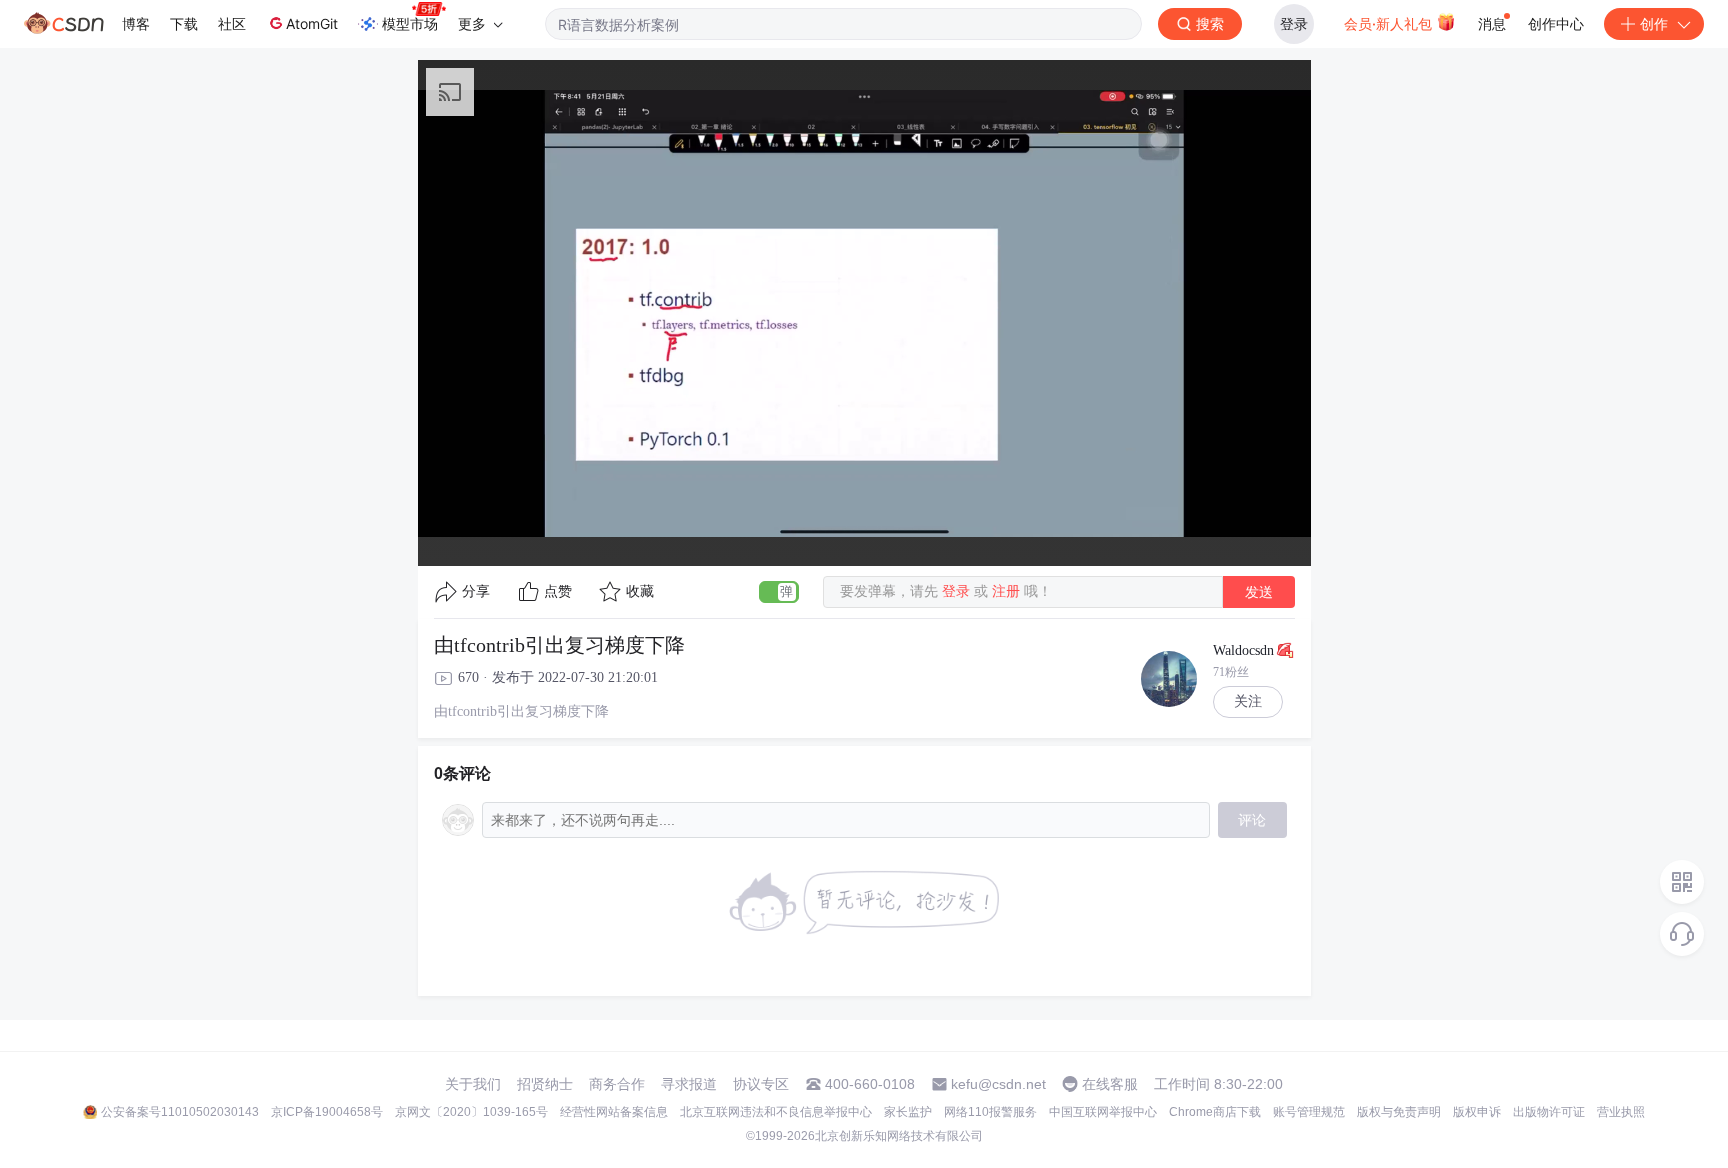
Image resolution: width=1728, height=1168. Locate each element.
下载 (184, 23)
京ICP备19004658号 (327, 1112)
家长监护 (908, 1112)
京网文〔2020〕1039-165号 (471, 1112)
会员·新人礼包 (1390, 23)
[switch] (779, 592)
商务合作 (617, 1084)
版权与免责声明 (1399, 1112)
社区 (232, 23)
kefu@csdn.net (998, 1084)
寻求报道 (689, 1084)
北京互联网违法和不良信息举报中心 (776, 1112)
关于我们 (473, 1084)
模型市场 (410, 23)
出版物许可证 (1549, 1112)
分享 (476, 591)
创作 (1654, 23)
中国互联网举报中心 (1103, 1112)
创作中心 (1556, 23)
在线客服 (1110, 1084)
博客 (136, 23)
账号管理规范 (1309, 1112)
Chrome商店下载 (1215, 1112)
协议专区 (761, 1084)
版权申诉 (1477, 1112)
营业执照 (1621, 1112)
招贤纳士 (545, 1084)
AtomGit (312, 23)
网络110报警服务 (990, 1112)
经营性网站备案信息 (614, 1112)
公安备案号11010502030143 (180, 1112)
